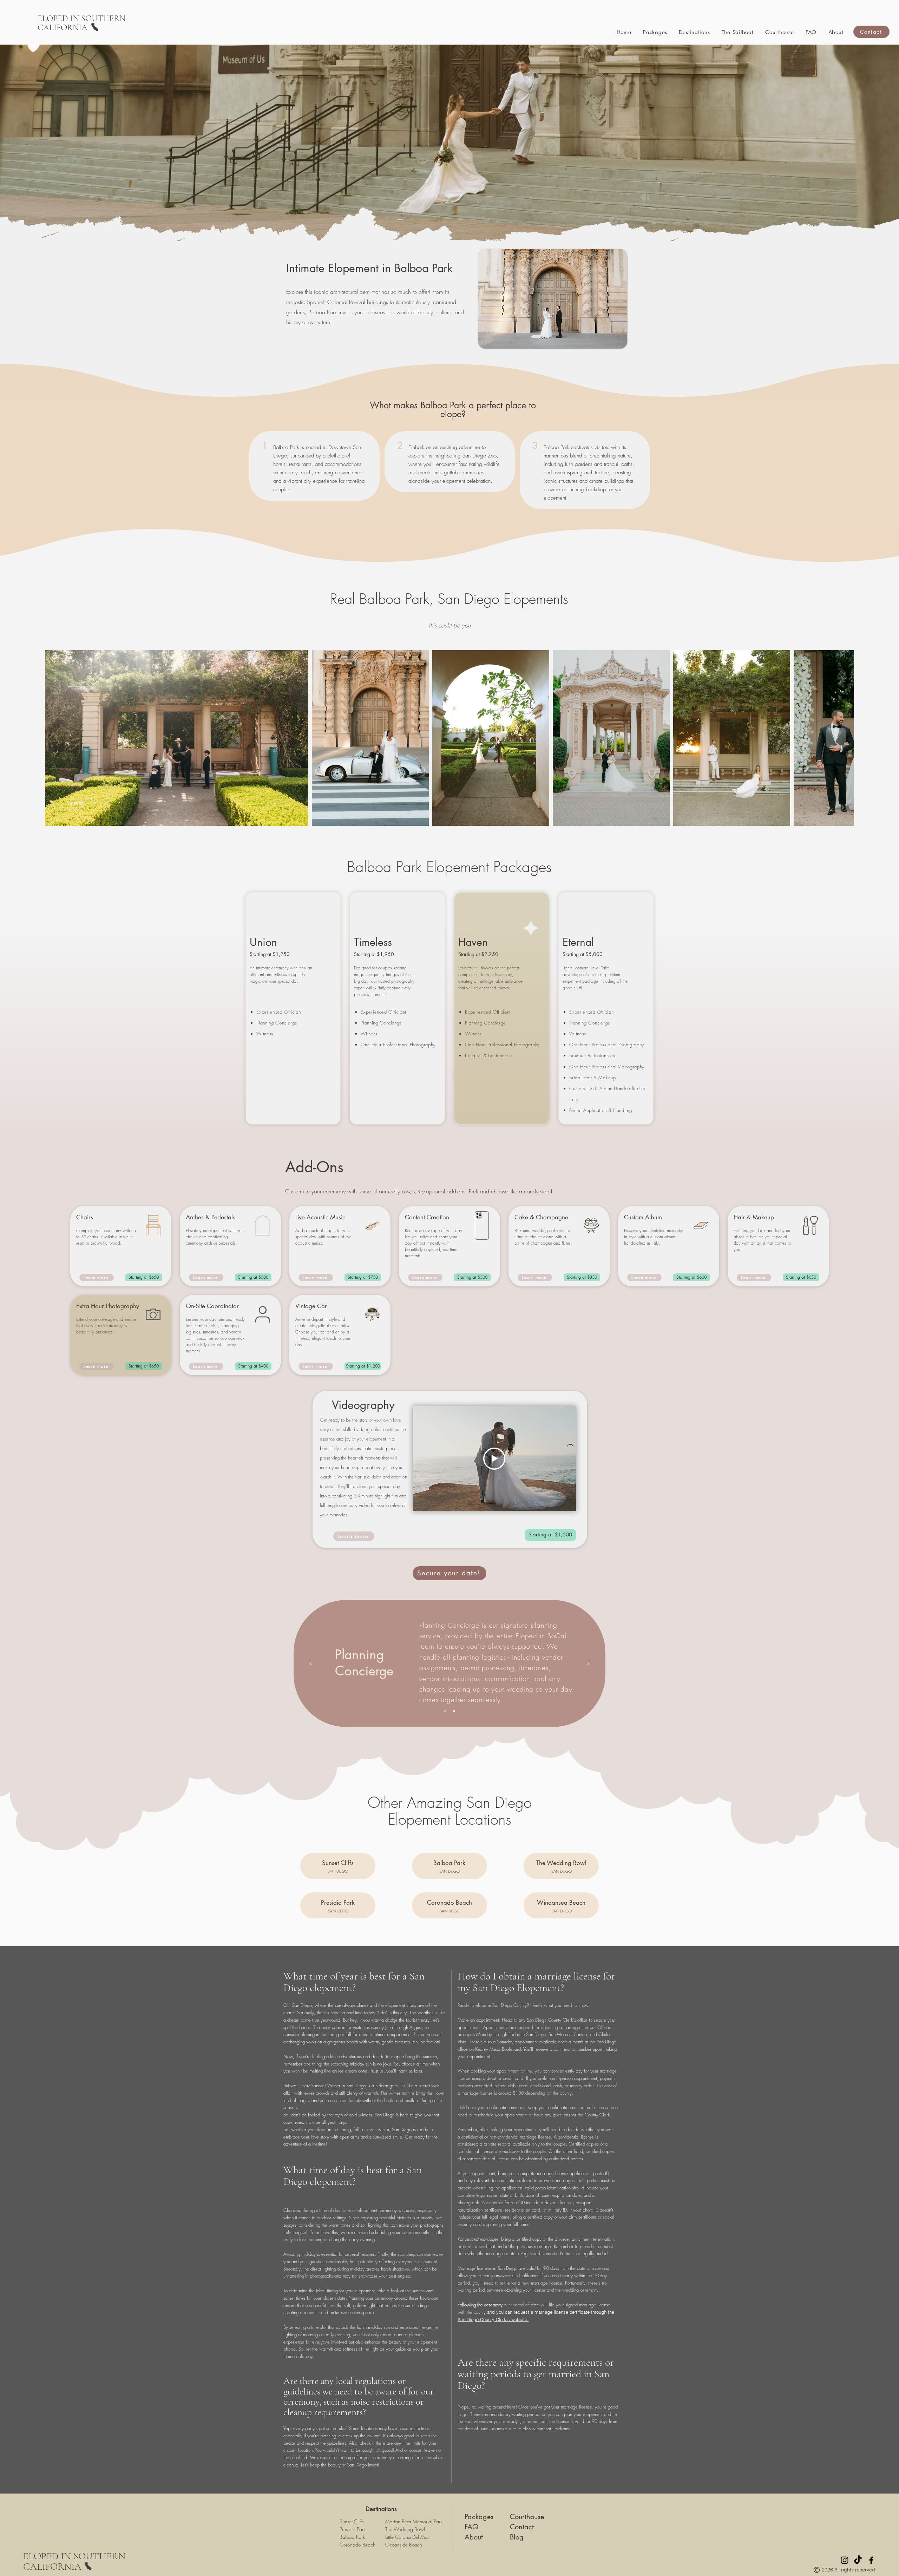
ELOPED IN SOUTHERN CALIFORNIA (74, 2561)
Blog (517, 2537)
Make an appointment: (479, 2020)
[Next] (588, 1663)
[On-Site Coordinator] (454, 1711)
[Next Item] (836, 738)
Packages (479, 2517)
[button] (694, 32)
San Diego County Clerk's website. (493, 2319)
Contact (522, 2527)
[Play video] (494, 1459)
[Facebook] (871, 2560)
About (474, 2537)
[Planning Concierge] (445, 1711)
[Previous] (311, 1663)
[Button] (338, 1866)
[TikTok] (858, 2560)
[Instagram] (845, 2560)
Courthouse (527, 2517)
